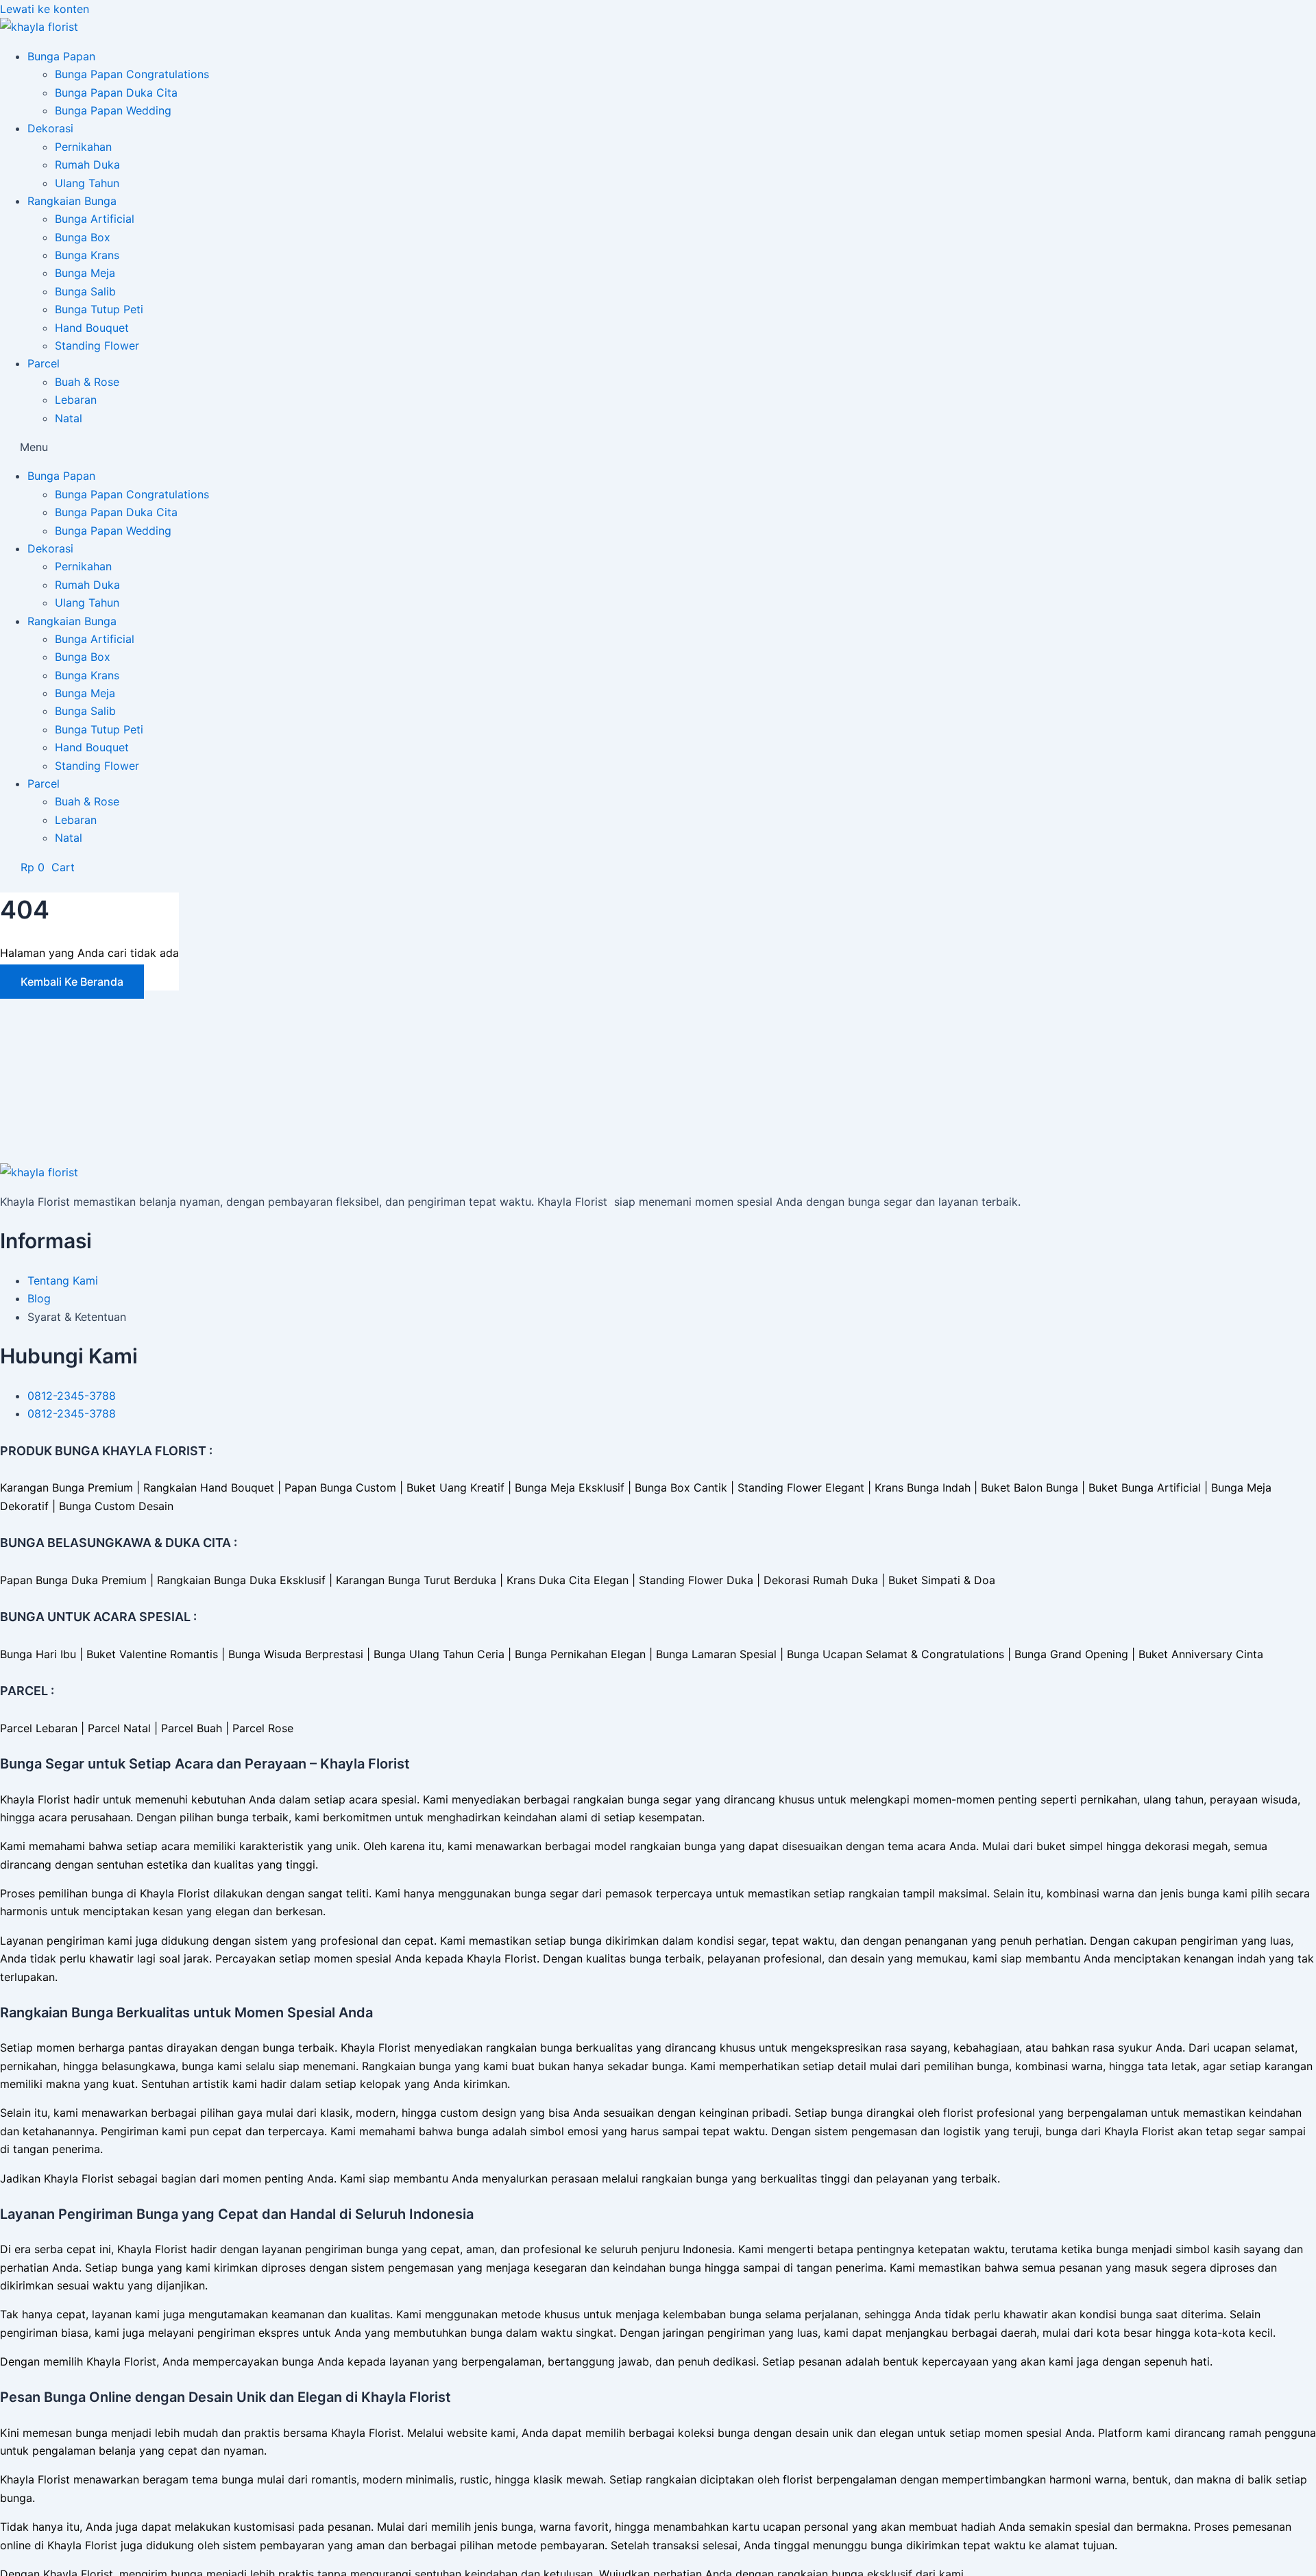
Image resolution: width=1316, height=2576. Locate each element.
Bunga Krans (87, 255)
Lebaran (76, 400)
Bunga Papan (61, 56)
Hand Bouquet (92, 328)
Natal (69, 418)
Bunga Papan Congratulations (132, 74)
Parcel (44, 363)
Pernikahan (83, 147)
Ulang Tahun (87, 183)
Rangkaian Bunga (72, 201)
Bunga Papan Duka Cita (116, 93)
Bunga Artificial (95, 219)
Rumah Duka (87, 165)
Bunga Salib (85, 291)
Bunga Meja (85, 273)
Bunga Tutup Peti (99, 309)
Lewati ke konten (45, 9)
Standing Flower (97, 345)
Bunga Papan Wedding (113, 110)
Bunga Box (83, 237)
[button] (658, 447)
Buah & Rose (87, 382)
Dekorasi (50, 128)
